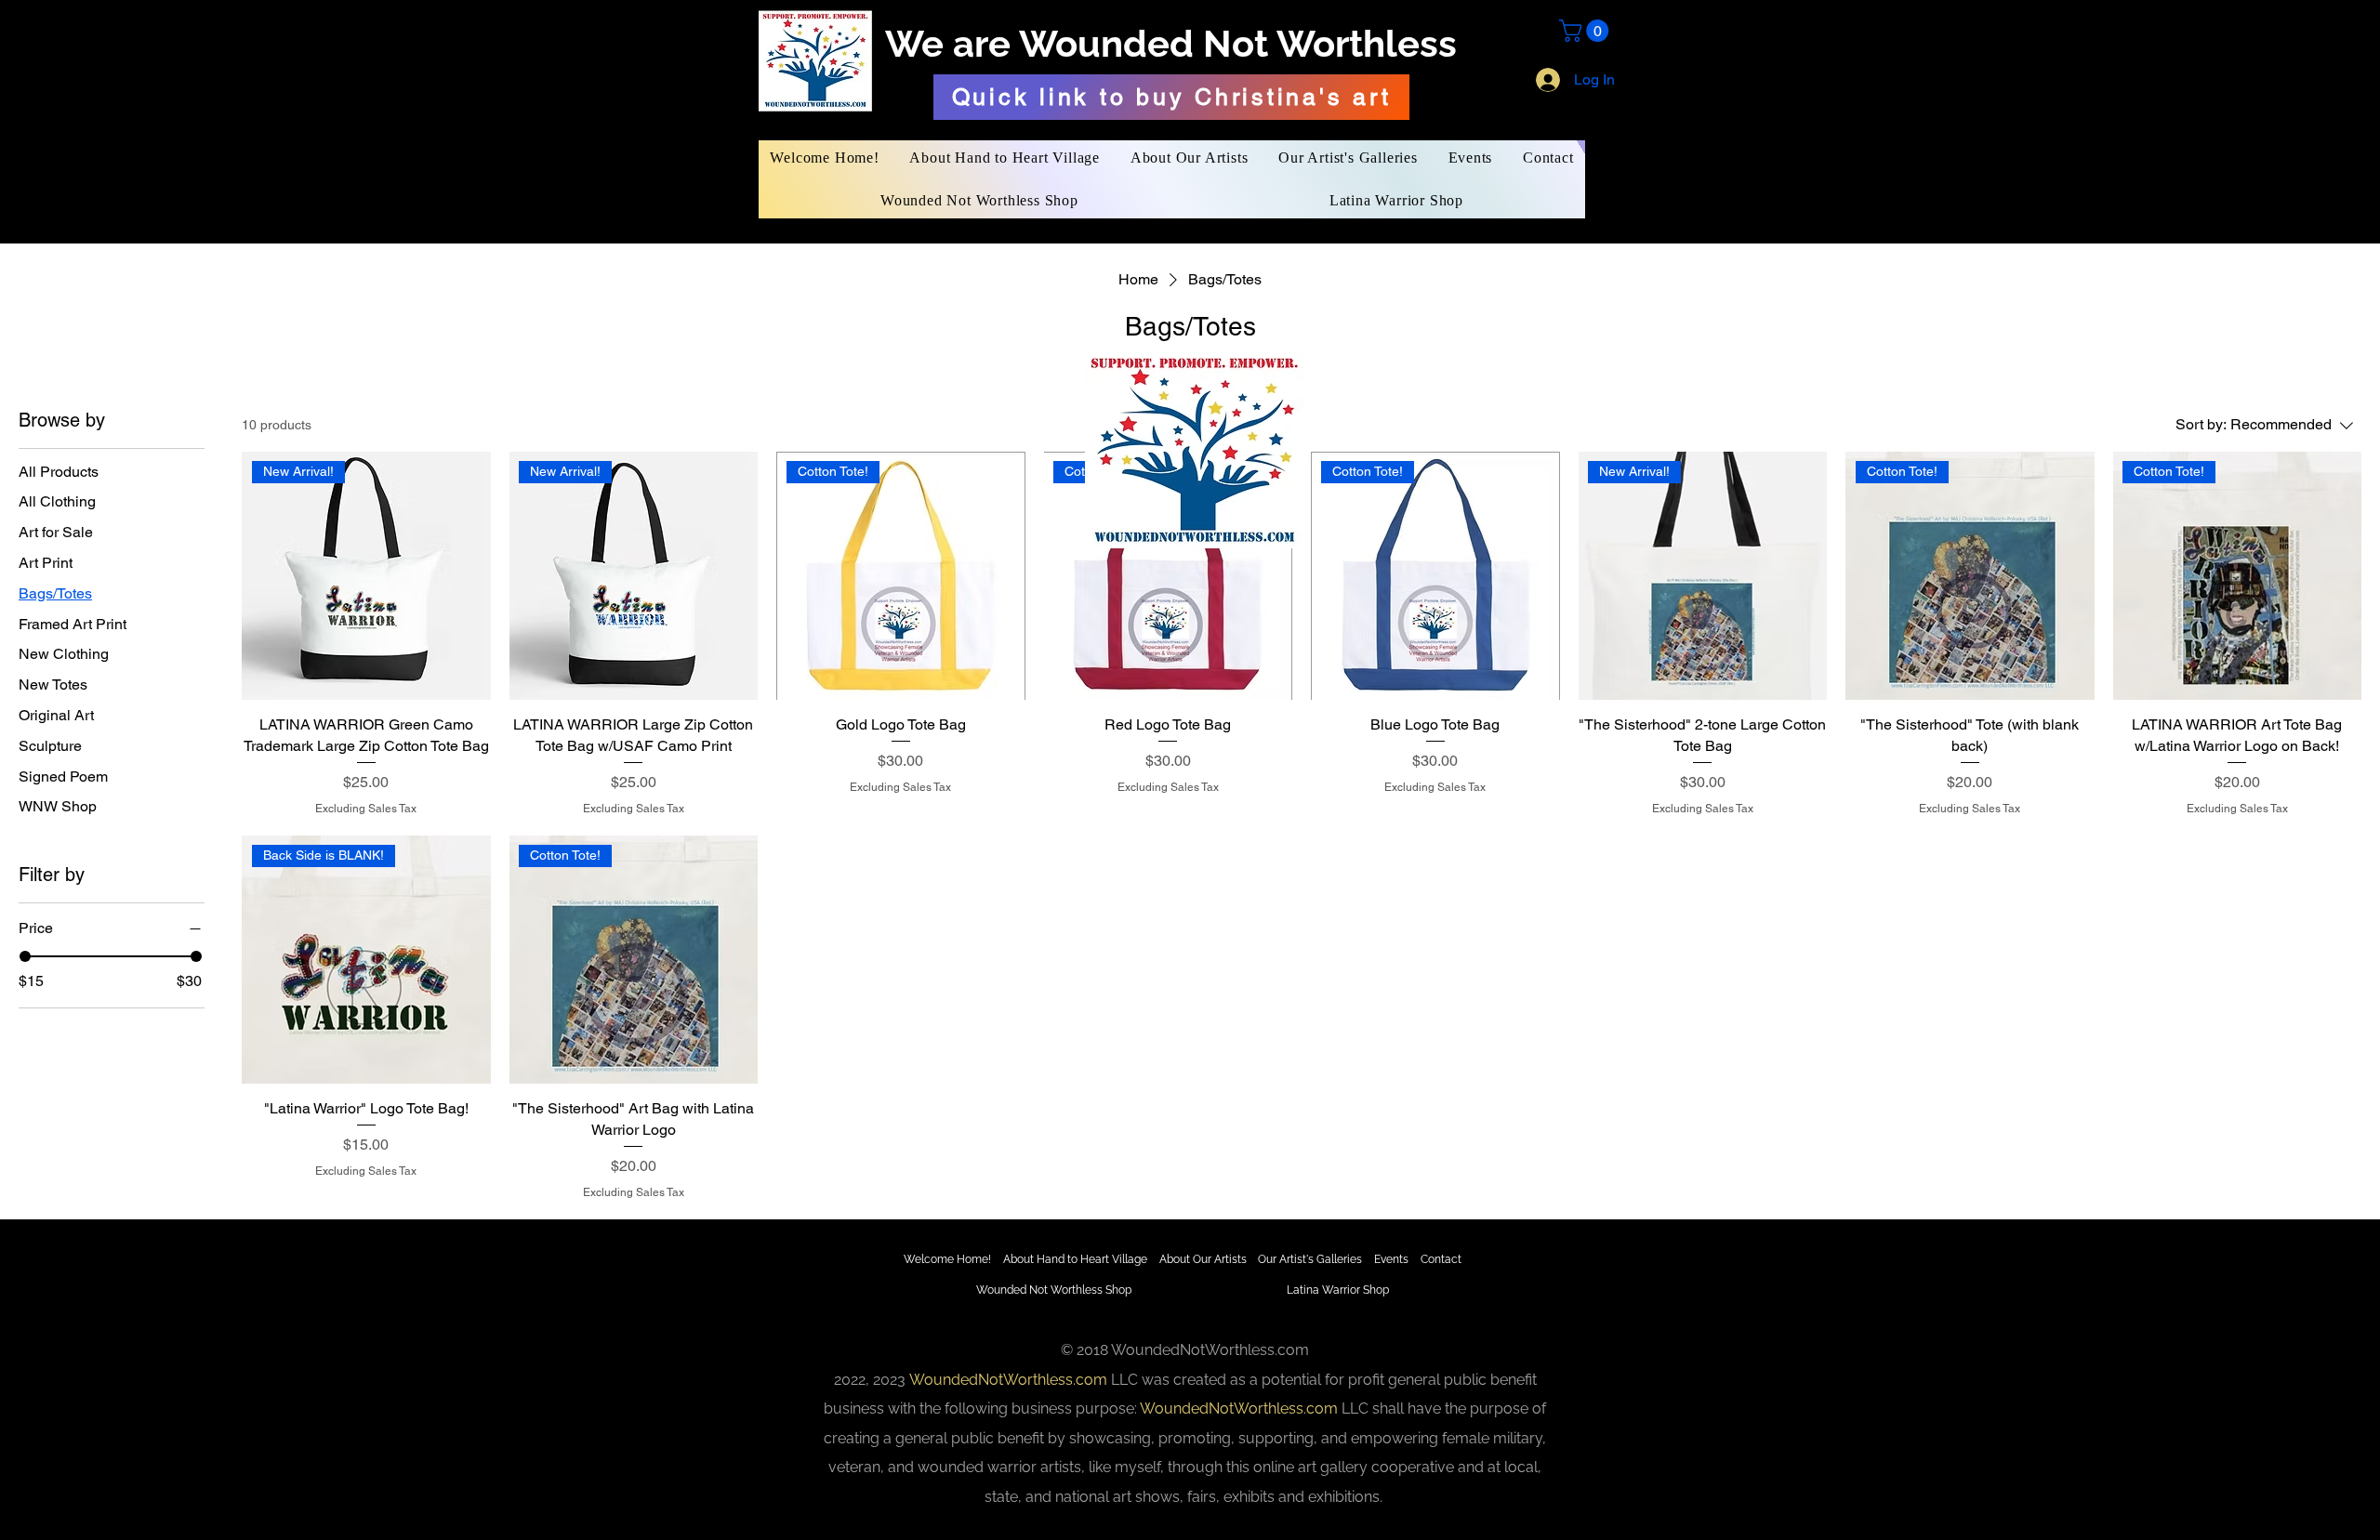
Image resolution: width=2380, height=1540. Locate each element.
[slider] (25, 956)
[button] (1587, 31)
